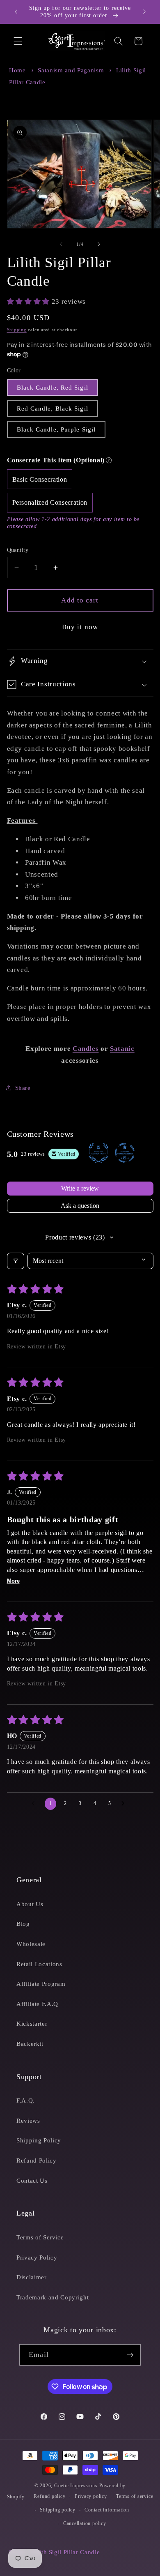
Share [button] (23, 1088)
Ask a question (80, 1206)
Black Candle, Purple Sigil (56, 429)
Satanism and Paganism (71, 70)
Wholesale (31, 1944)
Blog (23, 1924)
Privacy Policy (37, 2257)
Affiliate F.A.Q (37, 2004)
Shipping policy (58, 2510)
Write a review (80, 1188)
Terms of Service (40, 2237)
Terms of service (135, 2496)
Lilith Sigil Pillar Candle (66, 2552)
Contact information (107, 2510)
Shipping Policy (39, 2140)
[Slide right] (99, 244)
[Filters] (16, 1261)
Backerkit (30, 2044)
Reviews (28, 2120)
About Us (30, 1904)
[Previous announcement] (16, 12)
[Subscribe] (130, 2355)
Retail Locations (39, 1964)
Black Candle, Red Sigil (53, 387)
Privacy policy (91, 2496)
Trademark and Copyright (53, 2297)
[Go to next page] (125, 1804)
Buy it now (80, 627)
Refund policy (49, 2496)
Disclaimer (32, 2277)
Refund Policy (37, 2160)
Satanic (122, 1049)
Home (17, 70)
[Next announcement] (144, 12)
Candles (86, 1049)
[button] (18, 41)
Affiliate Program (41, 1984)
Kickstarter (32, 2023)
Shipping (17, 330)
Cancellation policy (85, 2523)
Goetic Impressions (76, 2486)
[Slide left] (61, 244)
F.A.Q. (26, 2100)
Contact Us (32, 2180)
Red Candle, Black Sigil (53, 408)
